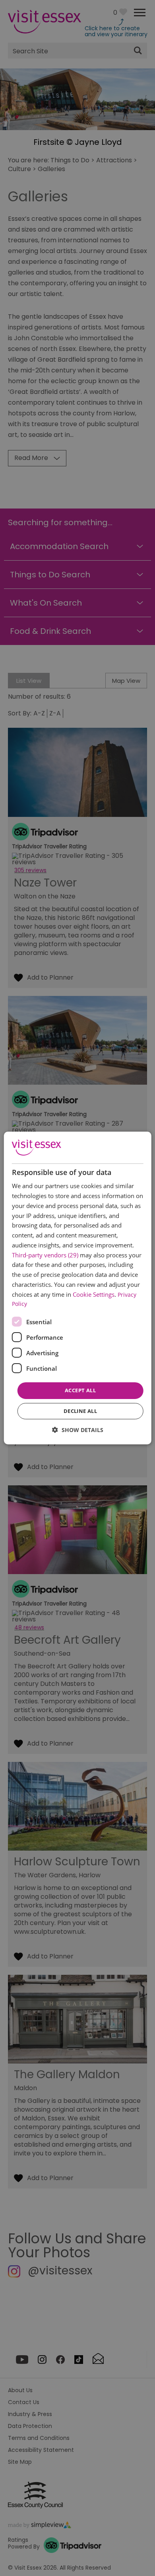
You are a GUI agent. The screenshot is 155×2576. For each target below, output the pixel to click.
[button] (78, 1430)
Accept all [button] (80, 1390)
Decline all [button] (80, 1411)
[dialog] (78, 1288)
